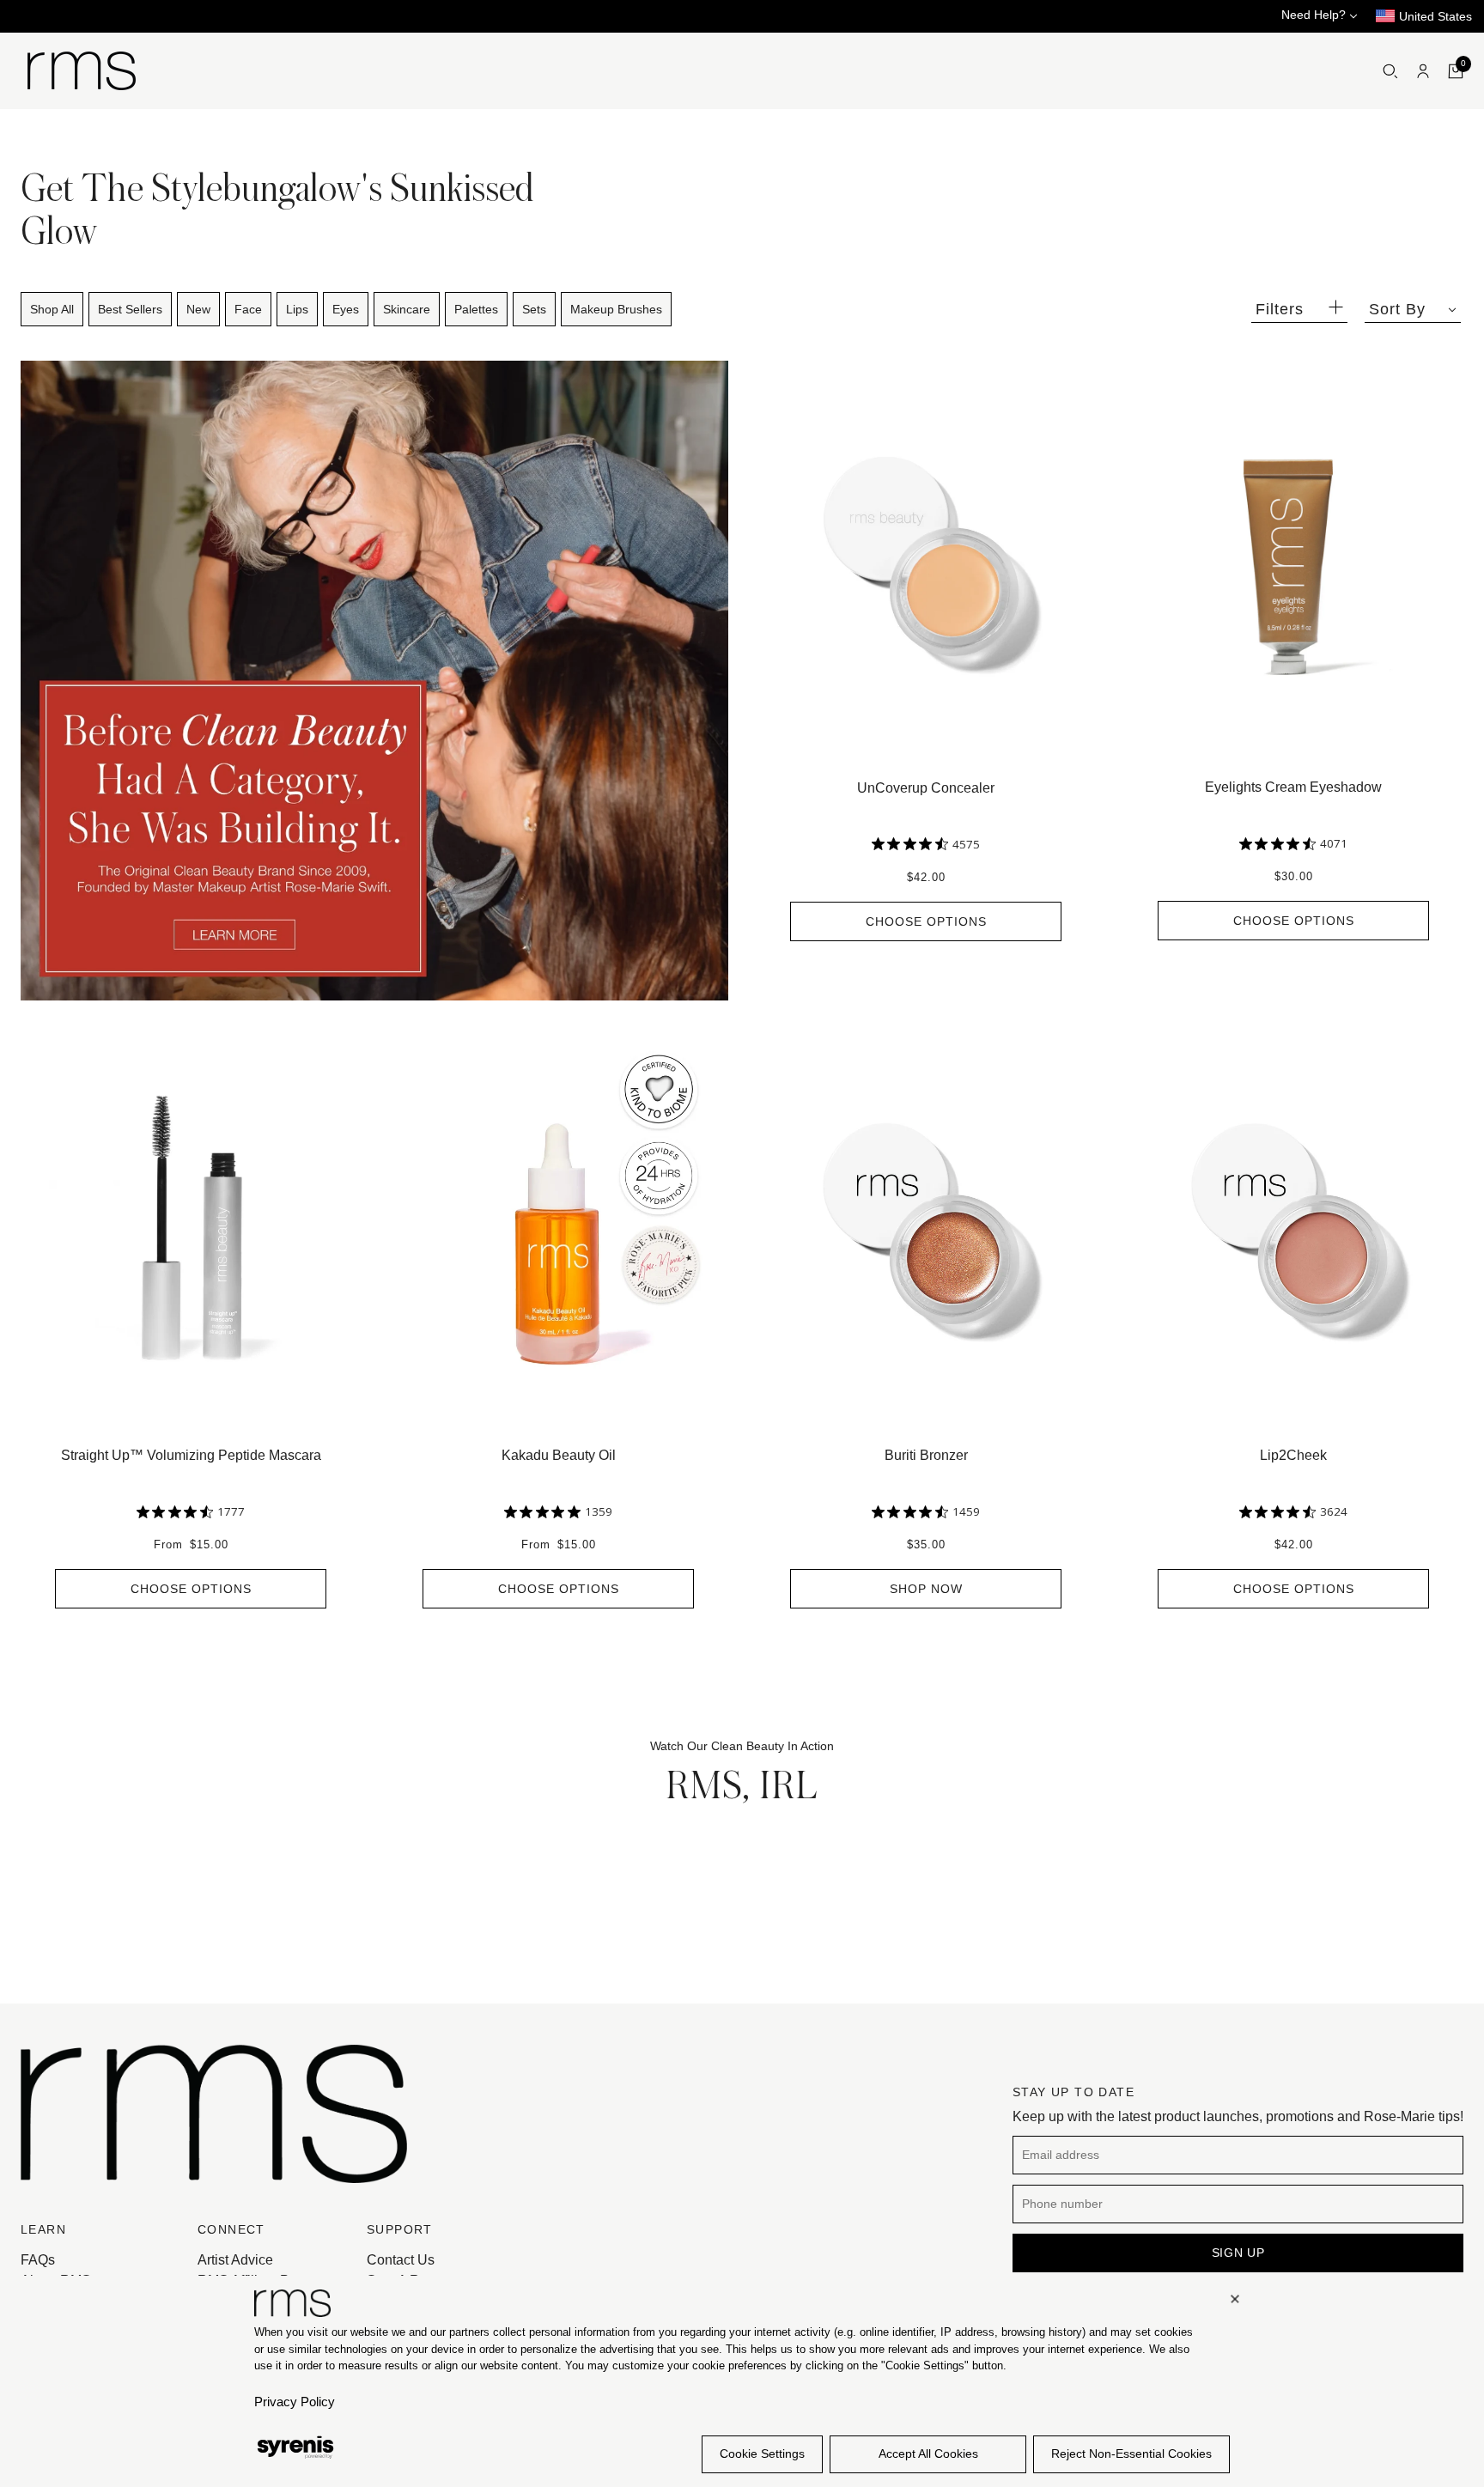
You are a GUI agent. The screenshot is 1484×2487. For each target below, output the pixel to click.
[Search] (1390, 71)
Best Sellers (130, 309)
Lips (297, 309)
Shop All (52, 309)
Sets (534, 309)
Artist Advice (235, 2260)
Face (248, 309)
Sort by (1397, 309)
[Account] (1423, 71)
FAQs (38, 2260)
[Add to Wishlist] (1087, 369)
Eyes (346, 309)
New (198, 309)
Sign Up (1238, 2253)
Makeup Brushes (616, 309)
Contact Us (401, 2260)
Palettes (476, 309)
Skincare (407, 309)
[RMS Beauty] (82, 71)
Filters (1280, 309)
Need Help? (1315, 15)
